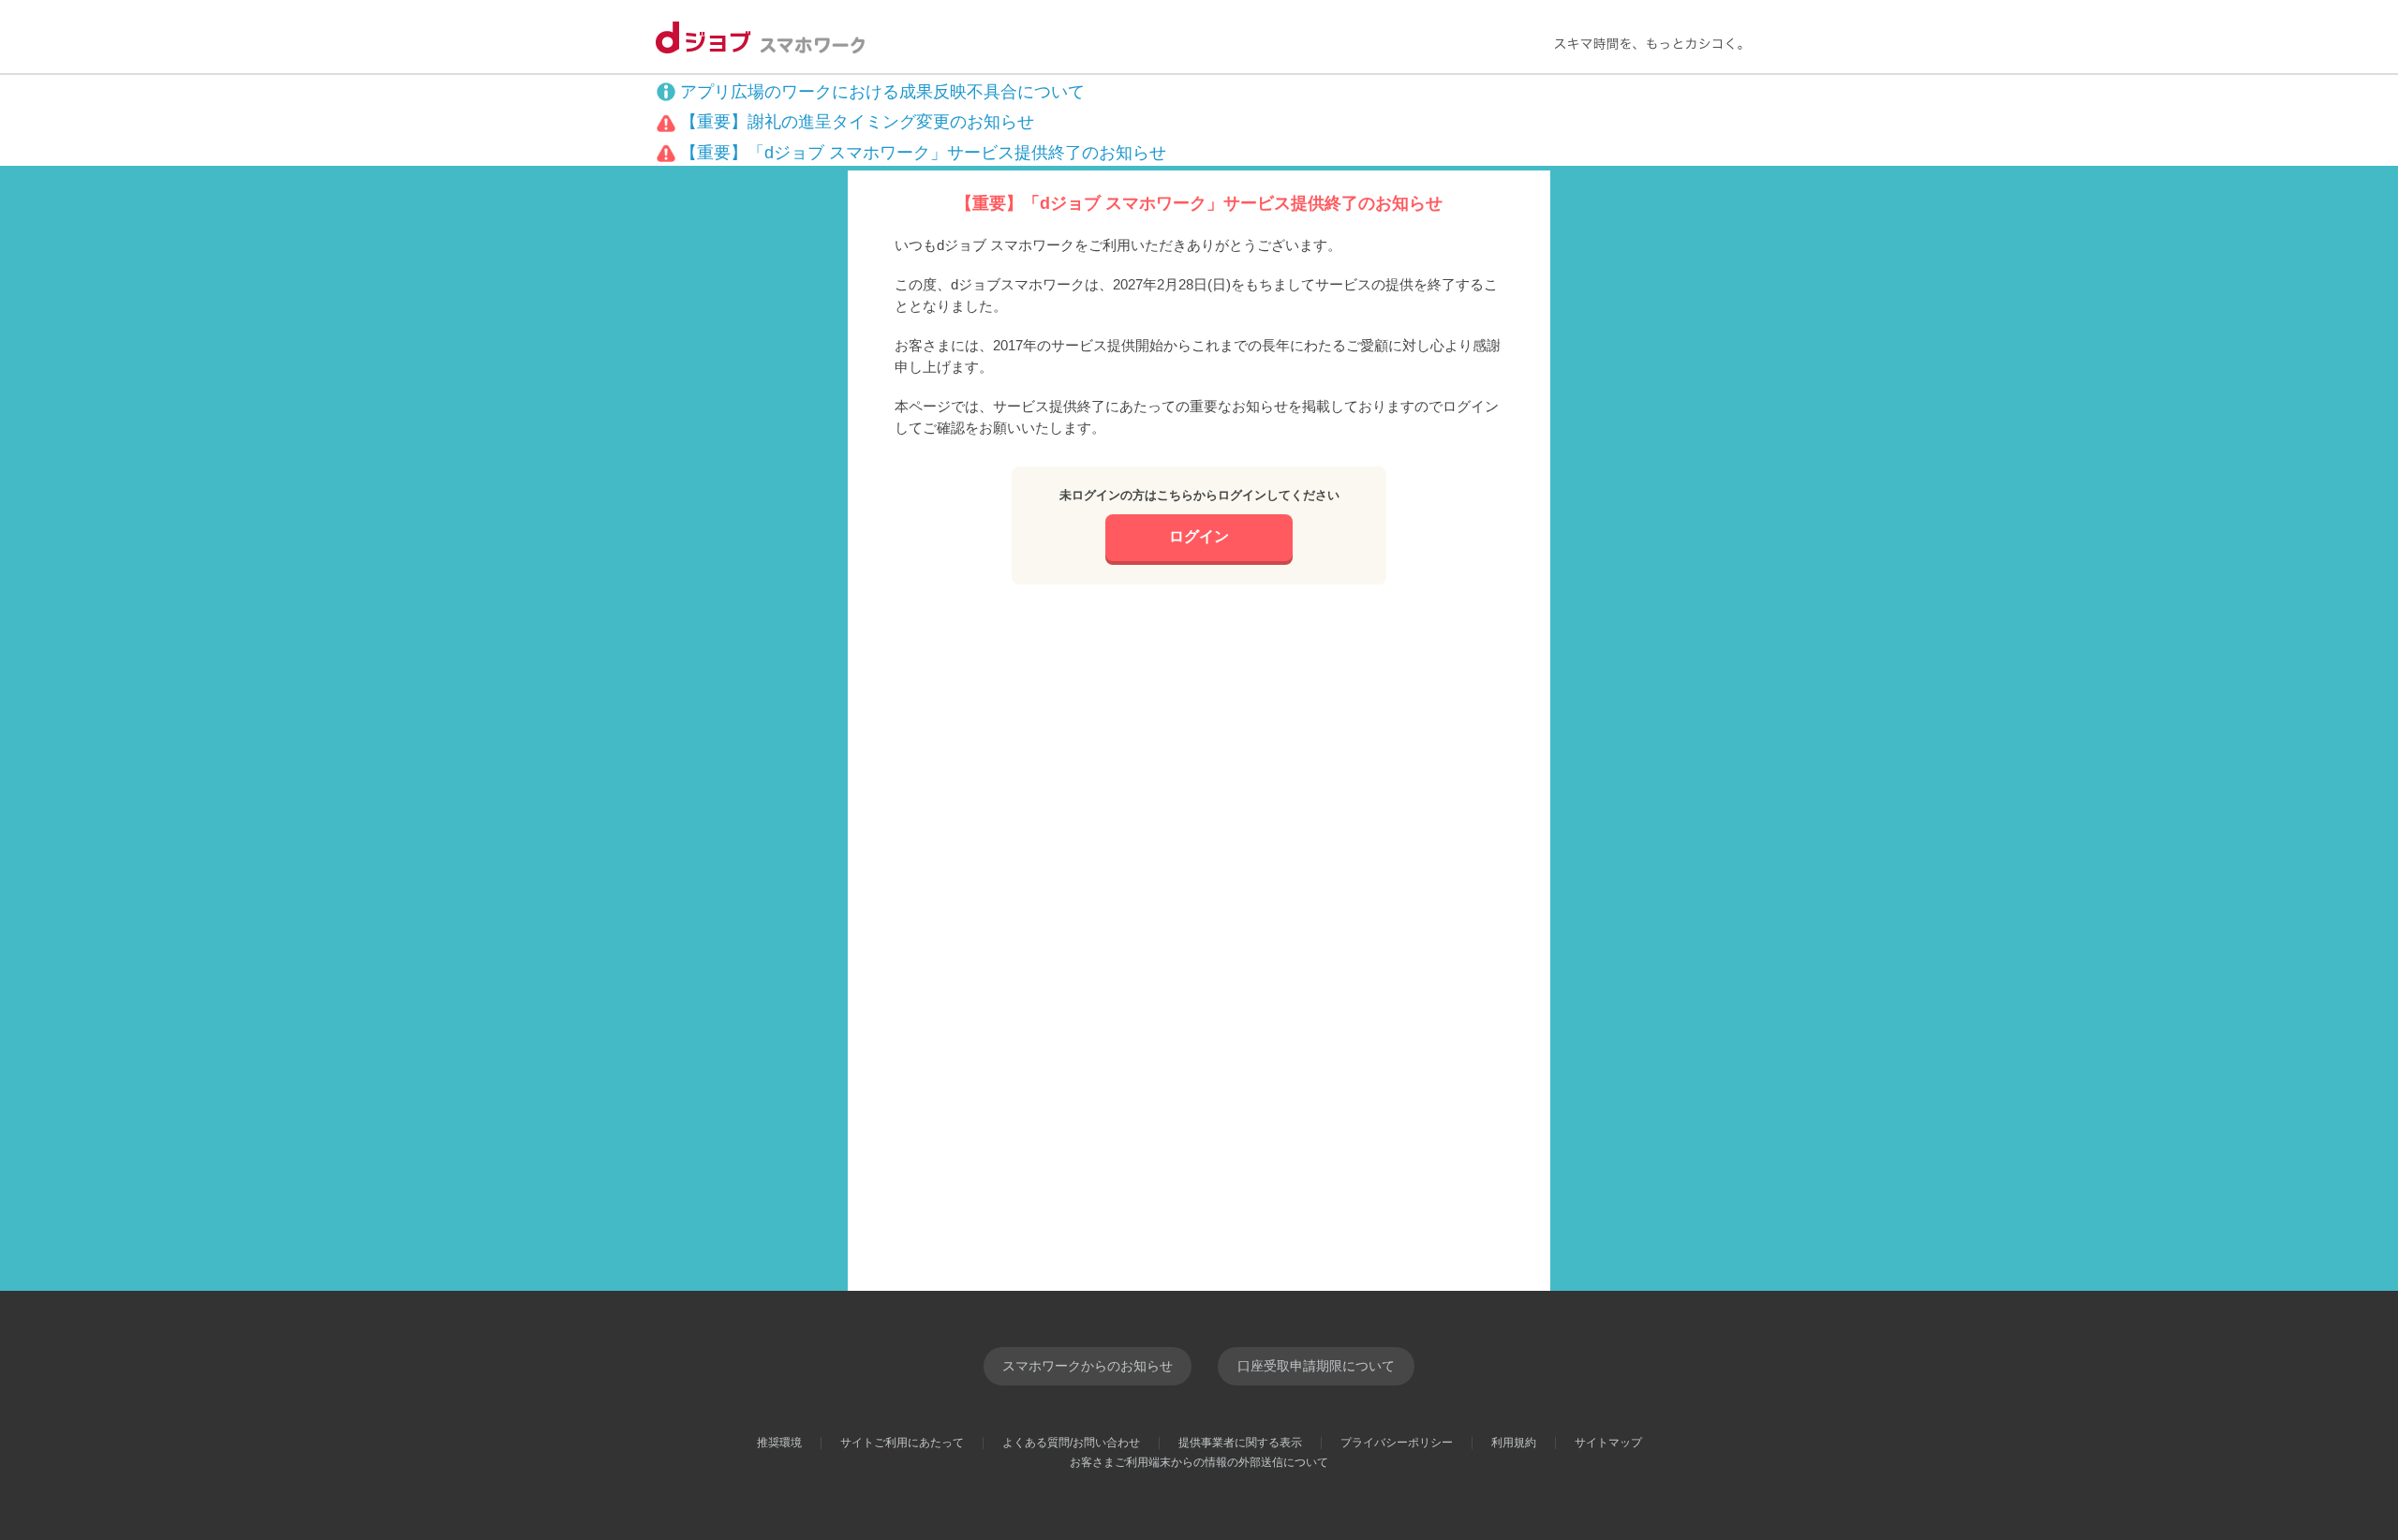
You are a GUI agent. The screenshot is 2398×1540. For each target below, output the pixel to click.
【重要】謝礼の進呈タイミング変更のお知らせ (857, 122)
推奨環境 (779, 1443)
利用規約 (1514, 1443)
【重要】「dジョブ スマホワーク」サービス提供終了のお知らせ (923, 153)
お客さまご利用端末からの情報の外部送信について (1199, 1462)
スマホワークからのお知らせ (1088, 1366)
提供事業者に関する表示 (1240, 1443)
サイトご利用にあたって (902, 1443)
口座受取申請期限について (1316, 1366)
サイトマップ (1608, 1443)
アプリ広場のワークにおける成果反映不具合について (882, 92)
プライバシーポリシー (1397, 1443)
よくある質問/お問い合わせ (1071, 1443)
